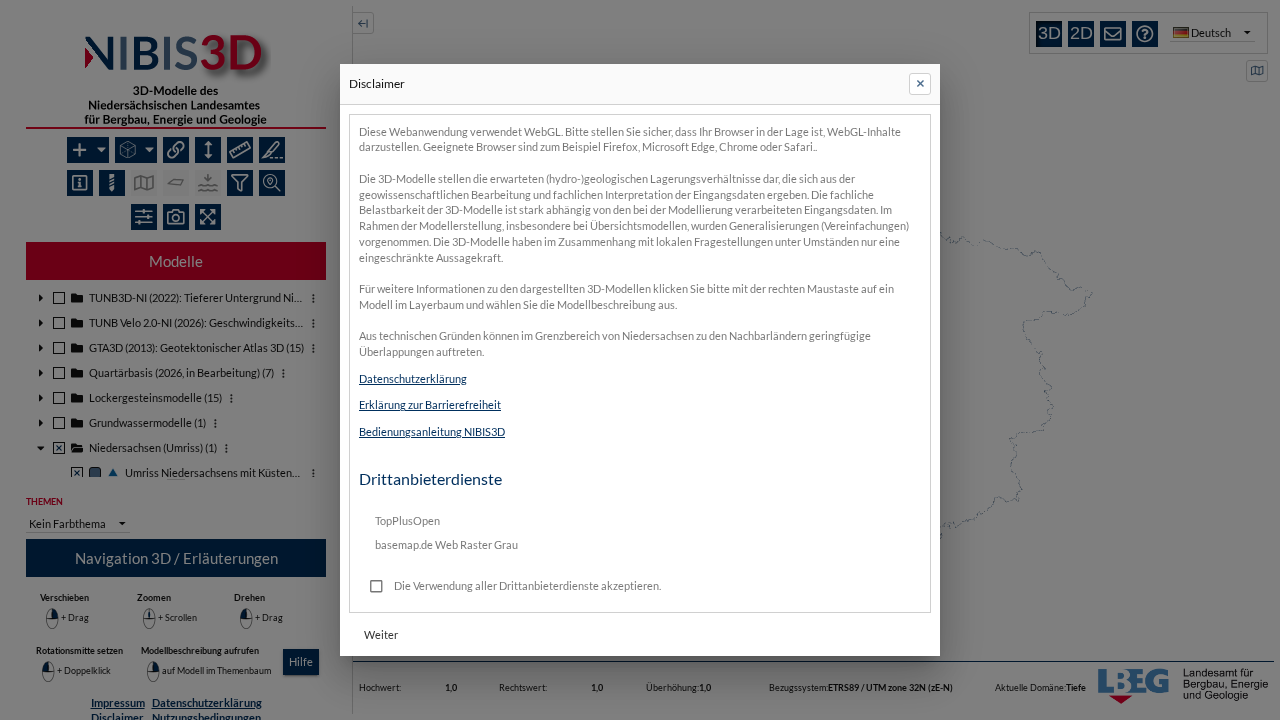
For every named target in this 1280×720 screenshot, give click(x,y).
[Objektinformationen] (80, 183)
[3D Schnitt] (272, 150)
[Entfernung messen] (240, 150)
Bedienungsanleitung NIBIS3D (432, 431)
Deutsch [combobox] (1211, 32)
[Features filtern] (240, 183)
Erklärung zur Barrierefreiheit (430, 404)
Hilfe (301, 661)
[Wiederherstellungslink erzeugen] (176, 150)
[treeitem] (176, 298)
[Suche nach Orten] (272, 183)
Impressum (118, 702)
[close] (920, 84)
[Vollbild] (208, 217)
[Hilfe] (1145, 34)
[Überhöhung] (208, 150)
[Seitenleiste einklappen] (363, 23)
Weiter (381, 634)
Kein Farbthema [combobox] (67, 523)
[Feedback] (1113, 34)
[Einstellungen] (144, 217)
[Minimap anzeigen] (1257, 71)
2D (1081, 33)
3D (1049, 33)
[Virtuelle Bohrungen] (112, 183)
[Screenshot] (176, 217)
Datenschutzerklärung (413, 378)
